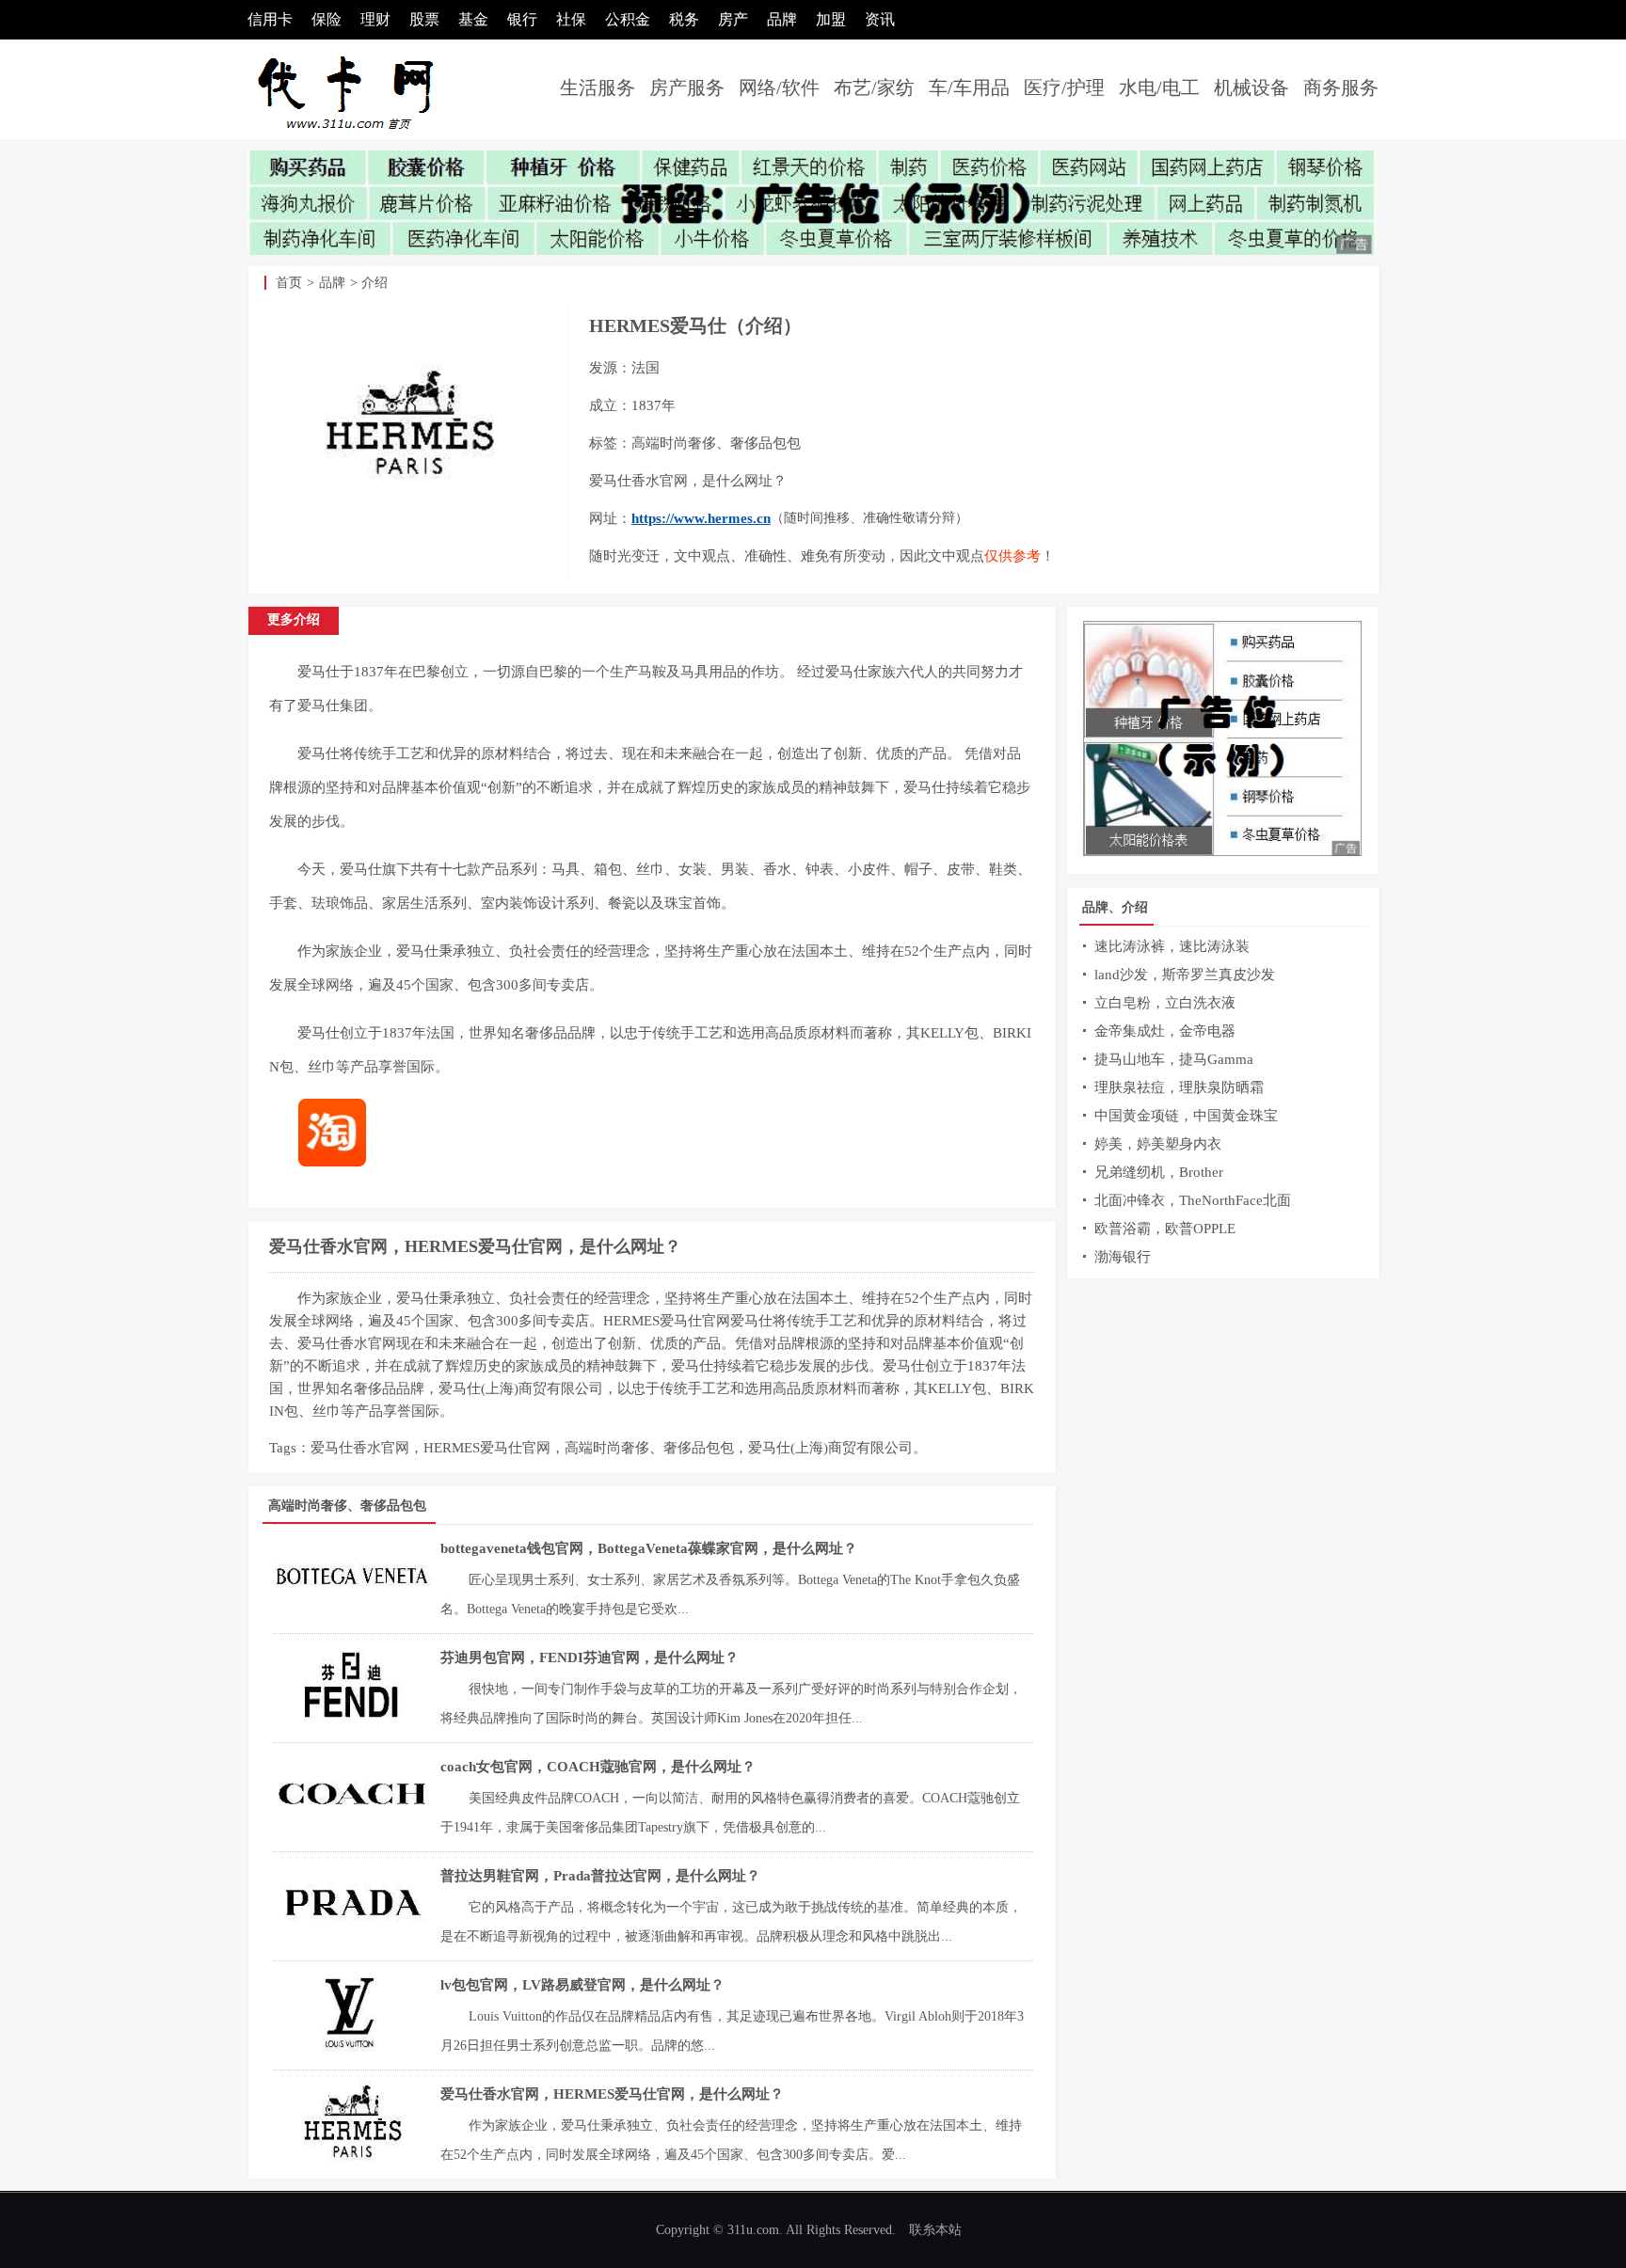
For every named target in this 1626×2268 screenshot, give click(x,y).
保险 (327, 19)
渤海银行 (1123, 1257)
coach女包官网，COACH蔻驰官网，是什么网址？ (598, 1767)
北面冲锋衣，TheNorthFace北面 (1193, 1200)
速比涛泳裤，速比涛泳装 (1172, 946)
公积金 (628, 19)
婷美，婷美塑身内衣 (1158, 1144)
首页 (289, 283)
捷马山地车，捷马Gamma (1174, 1059)
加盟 (831, 19)
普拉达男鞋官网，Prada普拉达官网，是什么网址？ (600, 1876)
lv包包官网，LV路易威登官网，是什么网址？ (582, 1985)
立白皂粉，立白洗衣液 (1165, 1003)
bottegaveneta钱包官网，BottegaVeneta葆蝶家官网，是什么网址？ (649, 1548)
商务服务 (1341, 87)
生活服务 (598, 87)
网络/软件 (779, 87)
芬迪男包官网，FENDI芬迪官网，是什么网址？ (590, 1657)
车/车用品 (969, 87)
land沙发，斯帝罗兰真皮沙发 (1185, 975)
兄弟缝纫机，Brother (1159, 1172)
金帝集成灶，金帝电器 (1165, 1031)
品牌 (782, 19)
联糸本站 (935, 2230)
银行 (522, 19)
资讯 (880, 19)
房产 (733, 19)
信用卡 (270, 19)
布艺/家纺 (874, 87)
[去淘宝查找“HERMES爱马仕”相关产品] (342, 1163)
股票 (424, 19)
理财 (375, 19)
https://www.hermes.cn (701, 518)
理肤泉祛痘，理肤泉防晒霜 (1179, 1087)
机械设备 (1251, 87)
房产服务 (687, 87)
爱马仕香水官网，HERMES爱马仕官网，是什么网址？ (475, 1246)
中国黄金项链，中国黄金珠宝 (1186, 1116)
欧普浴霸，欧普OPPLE (1165, 1229)
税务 (684, 19)
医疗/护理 (1064, 87)
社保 (571, 19)
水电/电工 (1159, 87)
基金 (473, 19)
